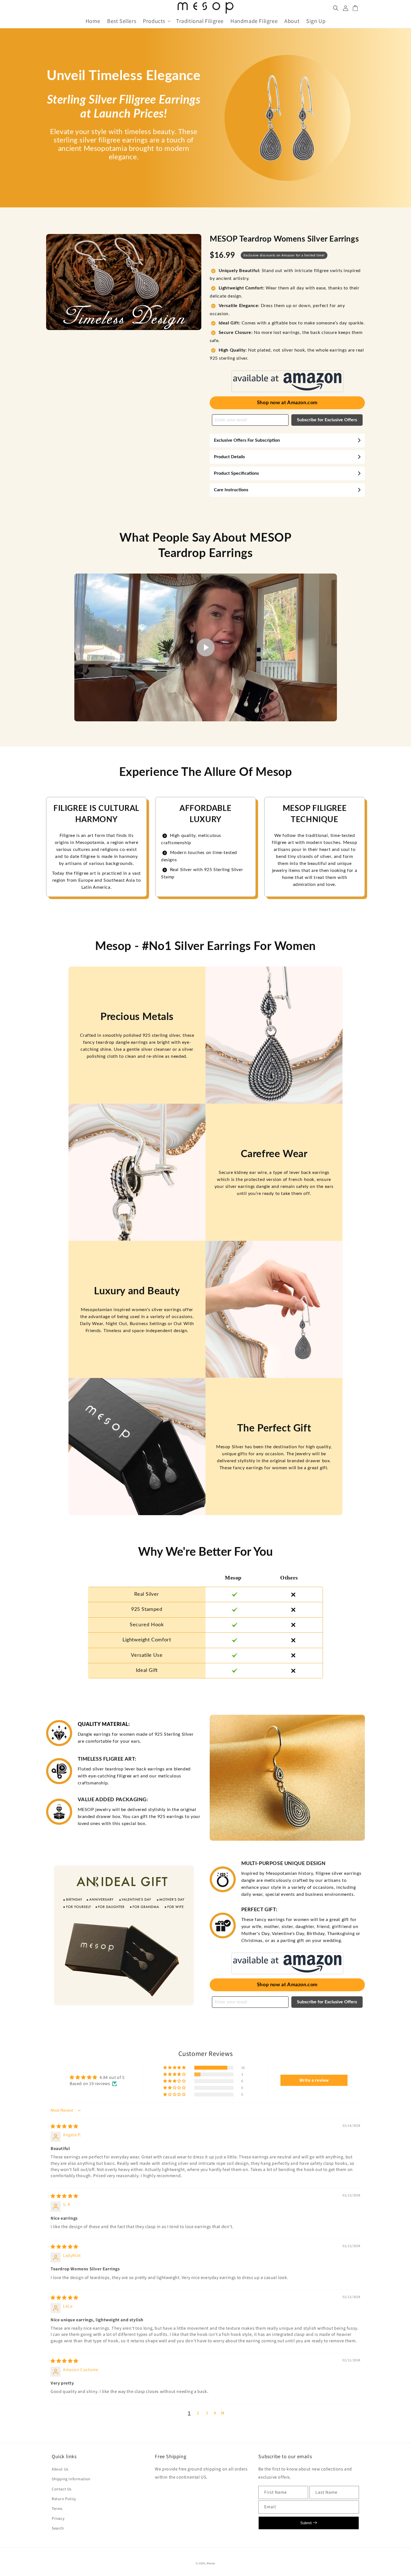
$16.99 (222, 255)
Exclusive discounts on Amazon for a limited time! (284, 255)
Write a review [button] (314, 2080)
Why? (147, 1578)
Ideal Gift (147, 1670)
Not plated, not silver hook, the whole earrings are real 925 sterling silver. (287, 354)
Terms (57, 2509)
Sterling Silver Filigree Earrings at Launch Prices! (124, 107)
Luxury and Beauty (137, 1291)
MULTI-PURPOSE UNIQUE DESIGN (284, 1864)
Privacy (58, 2518)
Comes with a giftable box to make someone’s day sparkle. (292, 323)
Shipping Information (71, 2479)
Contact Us (62, 2489)
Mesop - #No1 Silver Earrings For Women (206, 946)
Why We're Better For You (206, 1552)
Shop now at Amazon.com (287, 403)
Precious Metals (137, 1017)
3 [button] (207, 2413)
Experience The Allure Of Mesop (206, 772)
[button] (156, 21)
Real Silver (147, 1594)
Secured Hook (147, 1625)
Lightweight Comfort (147, 1640)
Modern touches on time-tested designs (199, 856)
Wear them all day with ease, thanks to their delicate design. (285, 292)
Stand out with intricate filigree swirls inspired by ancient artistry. (285, 275)
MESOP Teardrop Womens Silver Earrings (284, 239)
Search (58, 2528)
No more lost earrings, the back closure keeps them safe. (286, 337)
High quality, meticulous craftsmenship (191, 839)
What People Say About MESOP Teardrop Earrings (205, 546)
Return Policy (64, 2499)
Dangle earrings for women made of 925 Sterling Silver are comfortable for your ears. (136, 1738)
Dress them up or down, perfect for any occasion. (277, 310)
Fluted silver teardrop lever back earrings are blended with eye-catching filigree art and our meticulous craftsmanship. (134, 1776)
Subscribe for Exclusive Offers (327, 420)
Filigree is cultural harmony (96, 814)
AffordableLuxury (206, 814)
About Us (60, 2469)
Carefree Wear (274, 1154)
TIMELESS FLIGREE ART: (107, 1759)
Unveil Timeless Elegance (124, 76)
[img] (64, 2126)
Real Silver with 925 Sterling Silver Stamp (202, 873)
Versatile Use (147, 1655)
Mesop (233, 1578)
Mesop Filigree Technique (315, 814)
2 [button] (198, 2413)
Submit (307, 2523)
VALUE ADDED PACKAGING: (113, 1800)
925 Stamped (147, 1609)
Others (289, 1578)
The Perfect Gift (274, 1428)
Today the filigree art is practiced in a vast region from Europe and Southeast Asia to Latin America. (96, 880)
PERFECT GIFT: (259, 1910)
